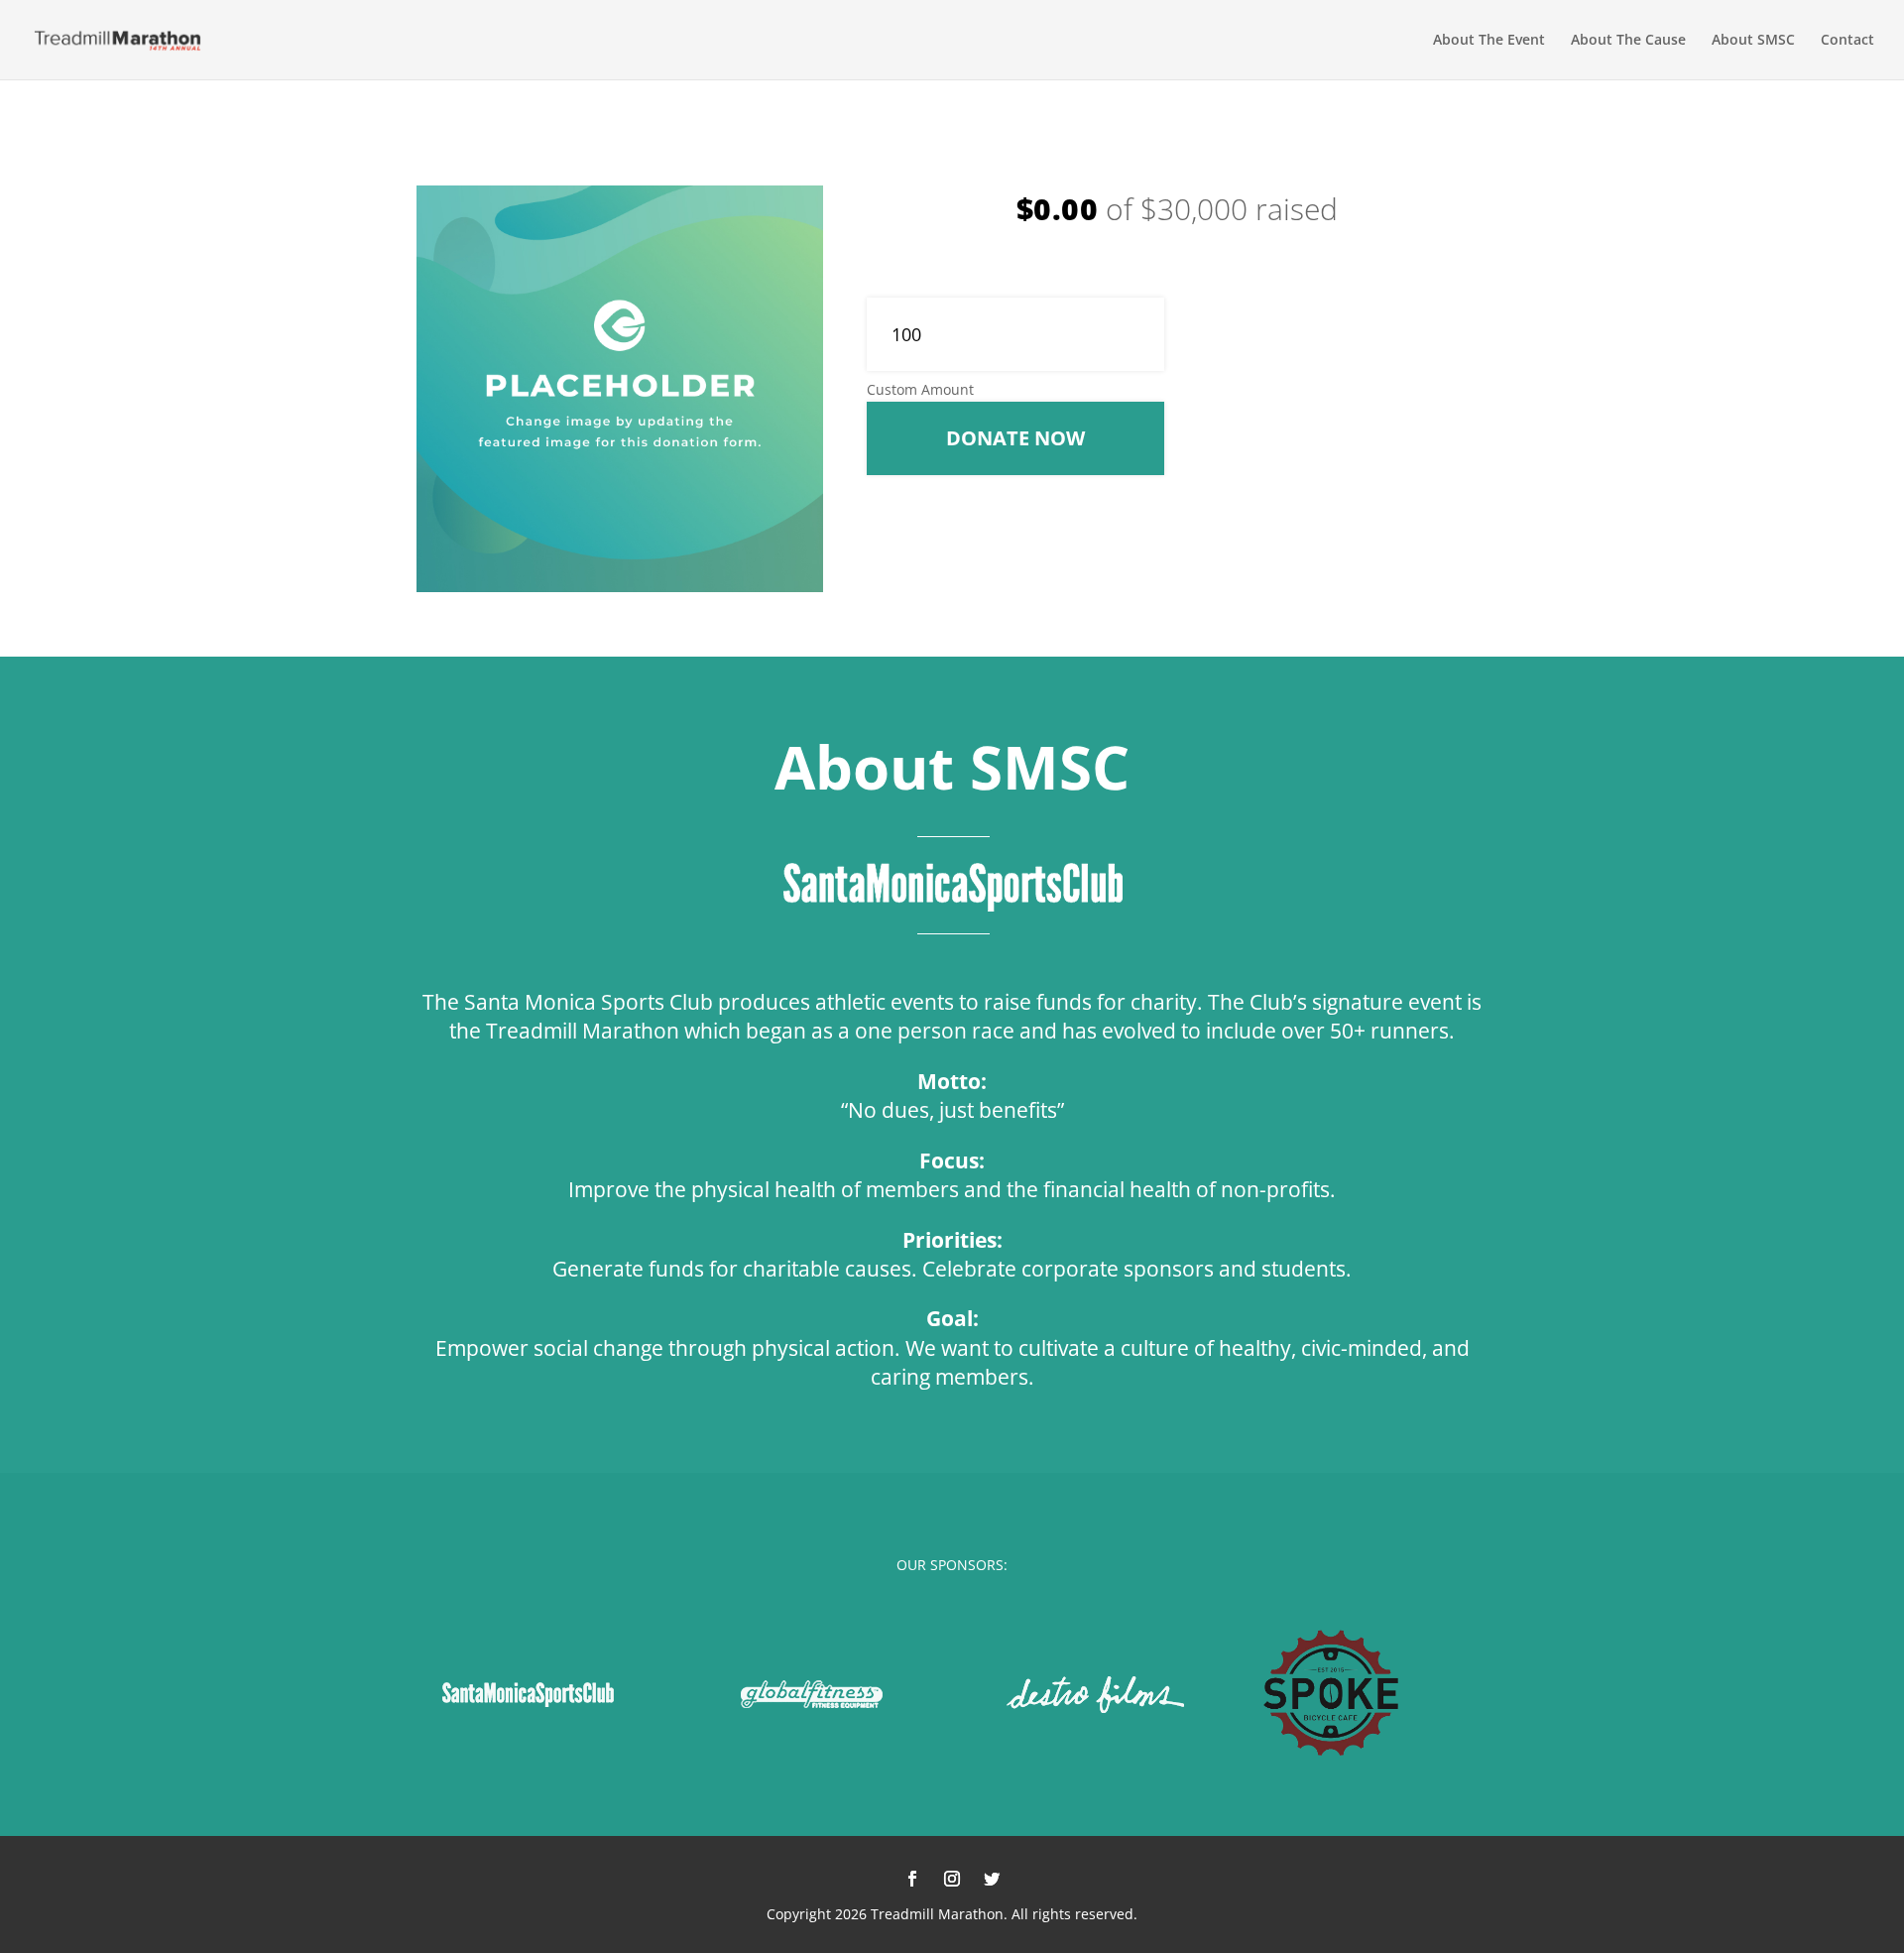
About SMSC (1753, 41)
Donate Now (1015, 438)
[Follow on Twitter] (992, 1879)
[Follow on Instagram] (952, 1879)
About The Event (1489, 41)
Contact (1847, 41)
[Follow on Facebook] (912, 1879)
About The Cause (1628, 41)
